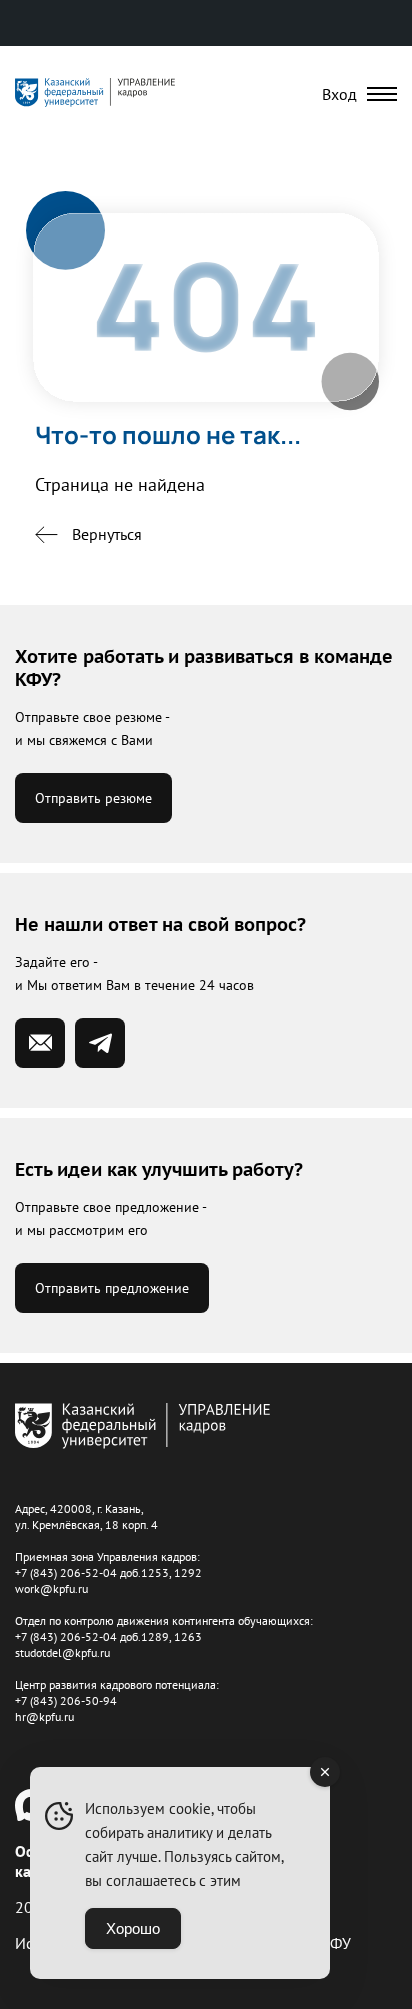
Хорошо (133, 1928)
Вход (339, 94)
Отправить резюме (93, 798)
